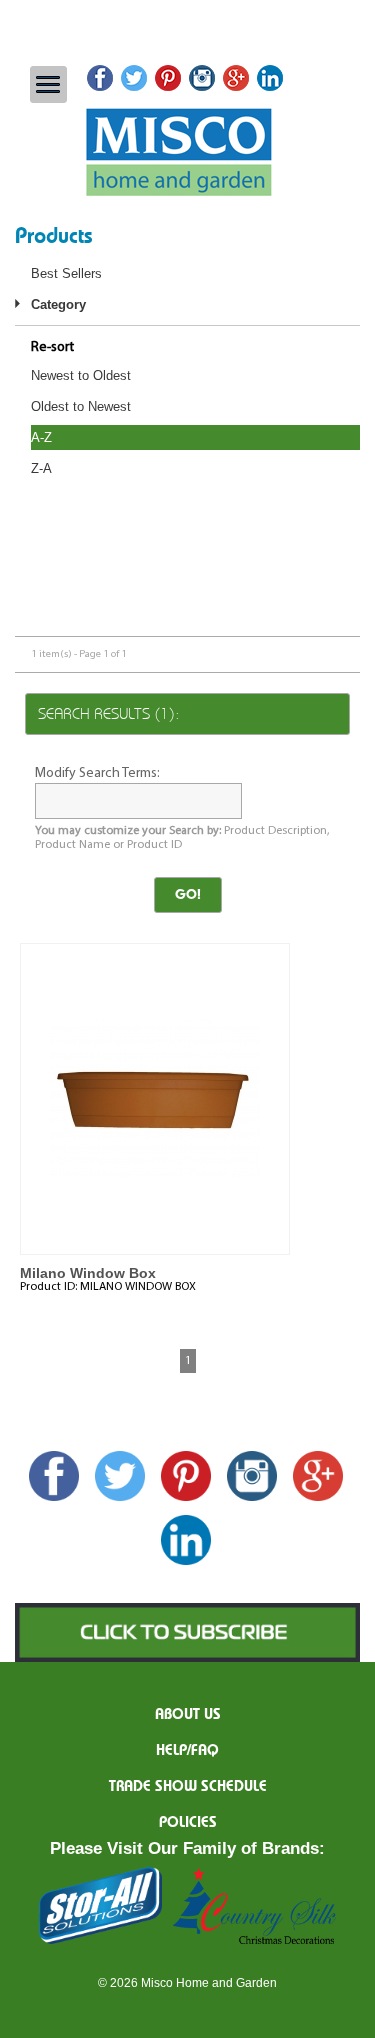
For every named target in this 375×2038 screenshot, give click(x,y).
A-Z (41, 437)
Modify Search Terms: (97, 773)
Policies (188, 1823)
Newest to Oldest (81, 375)
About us (188, 1715)
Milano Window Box (88, 1273)
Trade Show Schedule (188, 1787)
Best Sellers (66, 273)
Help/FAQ (187, 1751)
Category (58, 304)
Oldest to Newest (81, 406)
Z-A (41, 468)
